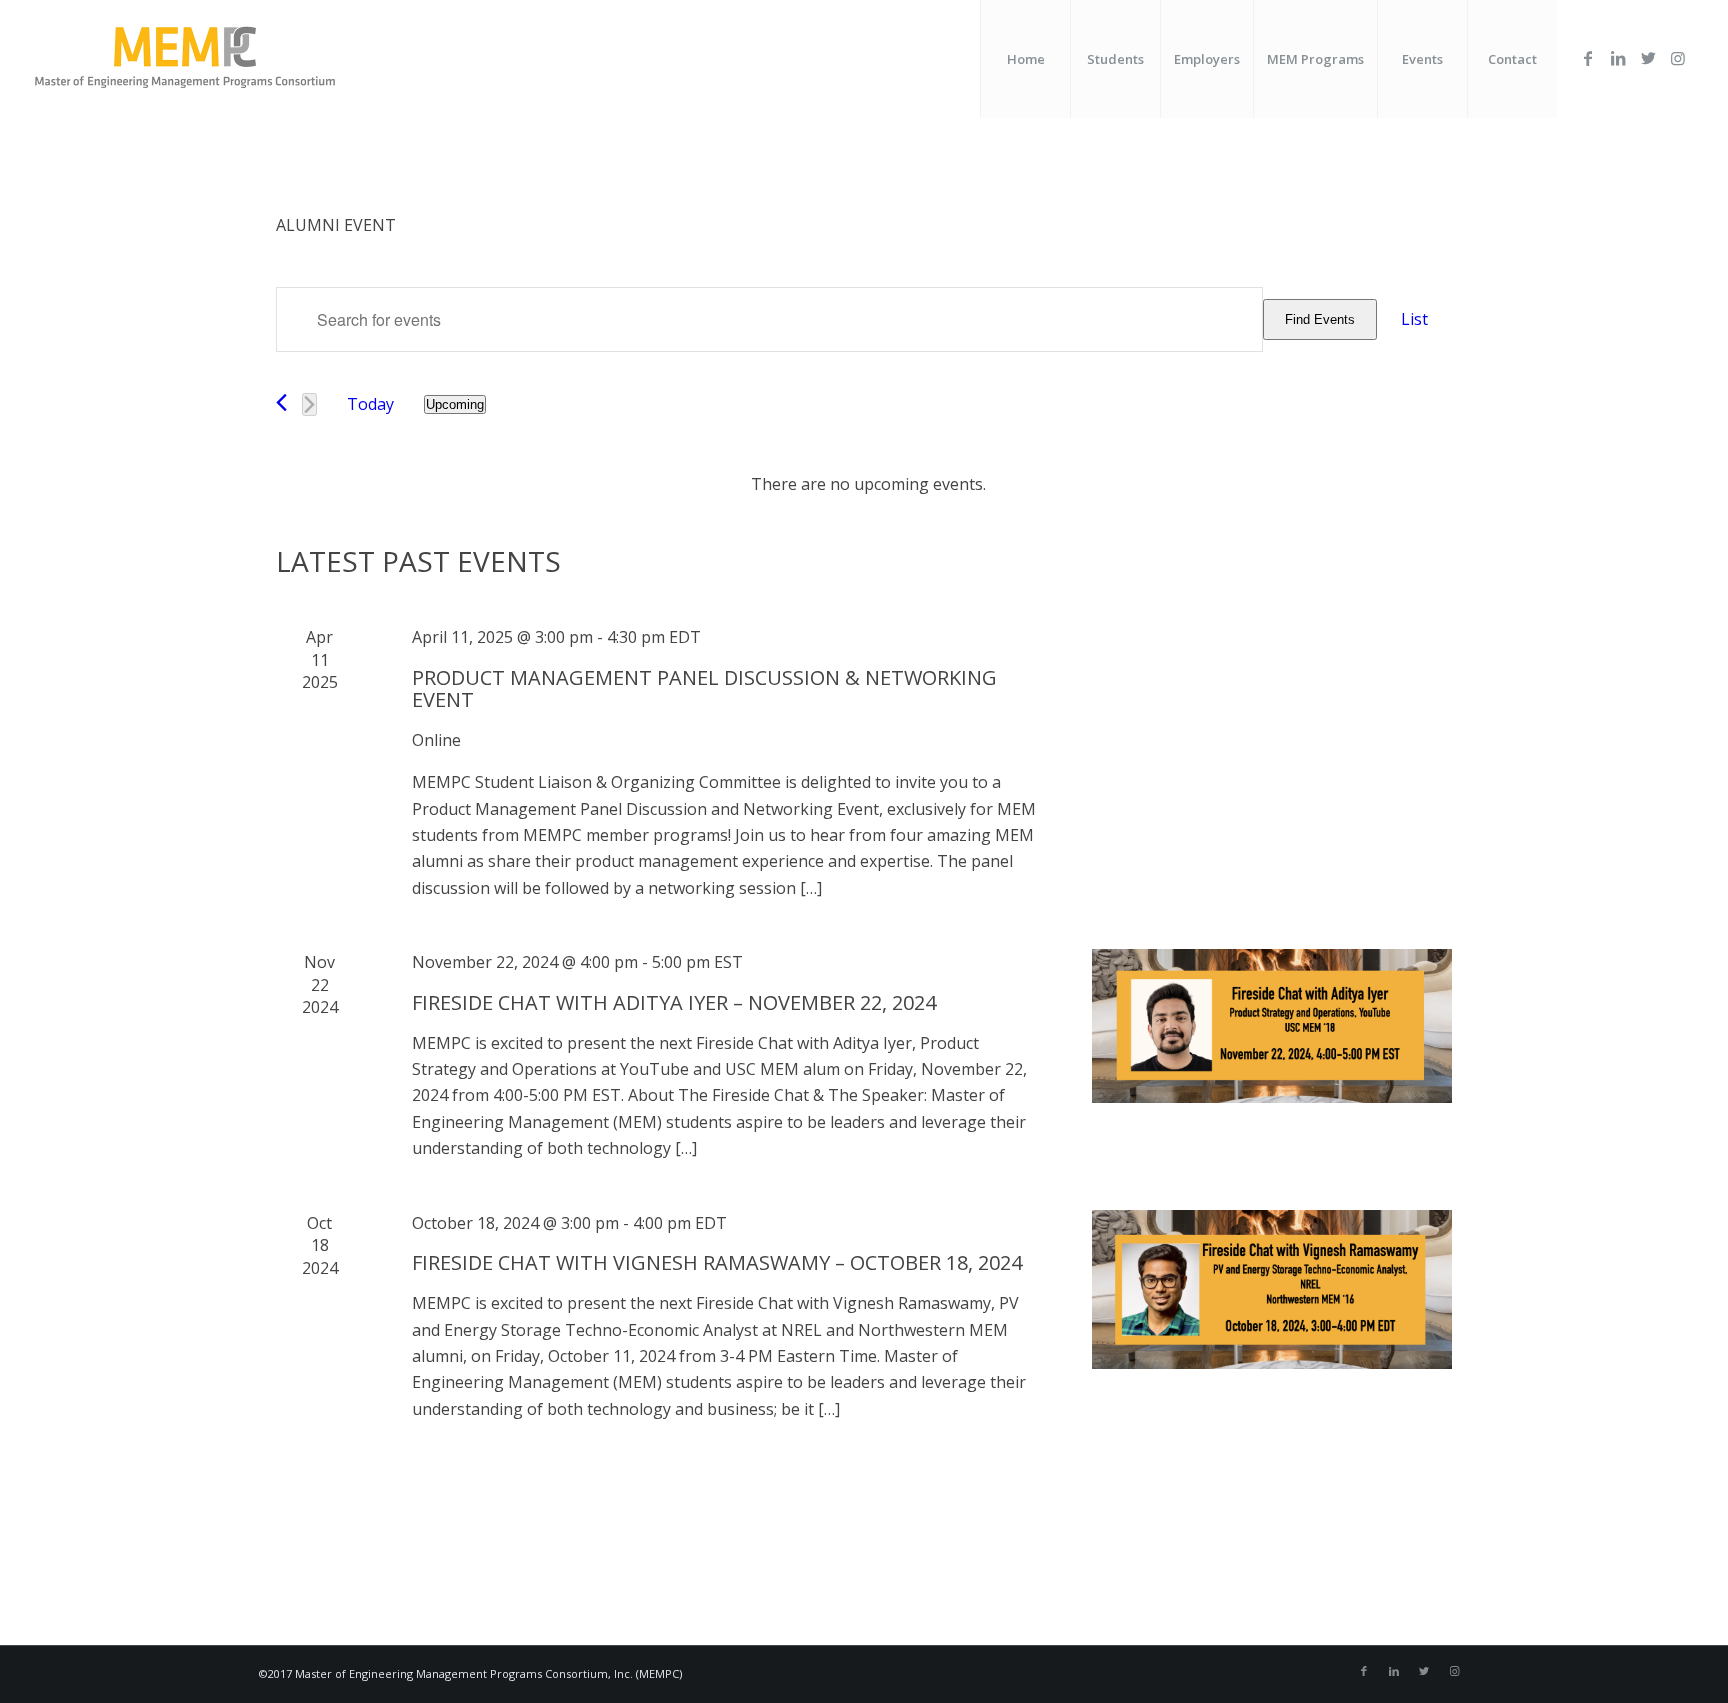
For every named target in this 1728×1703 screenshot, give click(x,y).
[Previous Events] (281, 402)
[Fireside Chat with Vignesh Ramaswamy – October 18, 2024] (1272, 1290)
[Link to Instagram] (1678, 58)
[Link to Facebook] (1588, 58)
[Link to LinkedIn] (1618, 58)
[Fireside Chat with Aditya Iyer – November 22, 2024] (1272, 1026)
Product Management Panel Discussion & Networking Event (704, 688)
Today (370, 404)
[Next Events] (309, 404)
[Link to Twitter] (1648, 58)
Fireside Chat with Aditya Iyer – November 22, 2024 (674, 1002)
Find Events (1320, 319)
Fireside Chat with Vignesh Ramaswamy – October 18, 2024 (717, 1262)
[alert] (868, 484)
